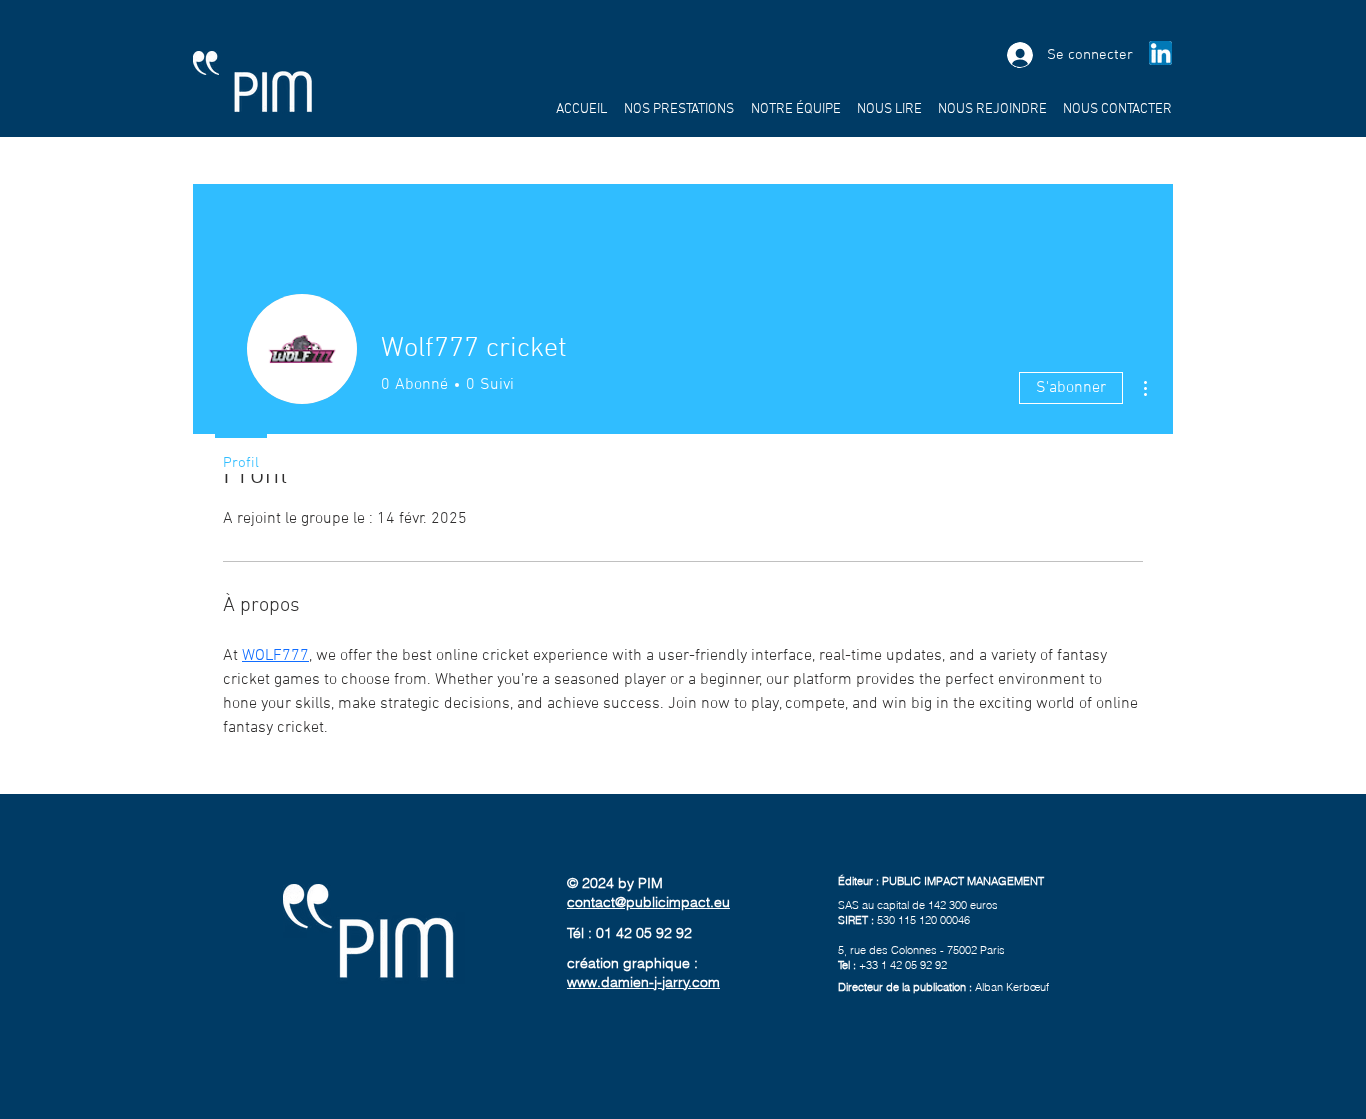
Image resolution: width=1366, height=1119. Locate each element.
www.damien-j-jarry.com (643, 982)
